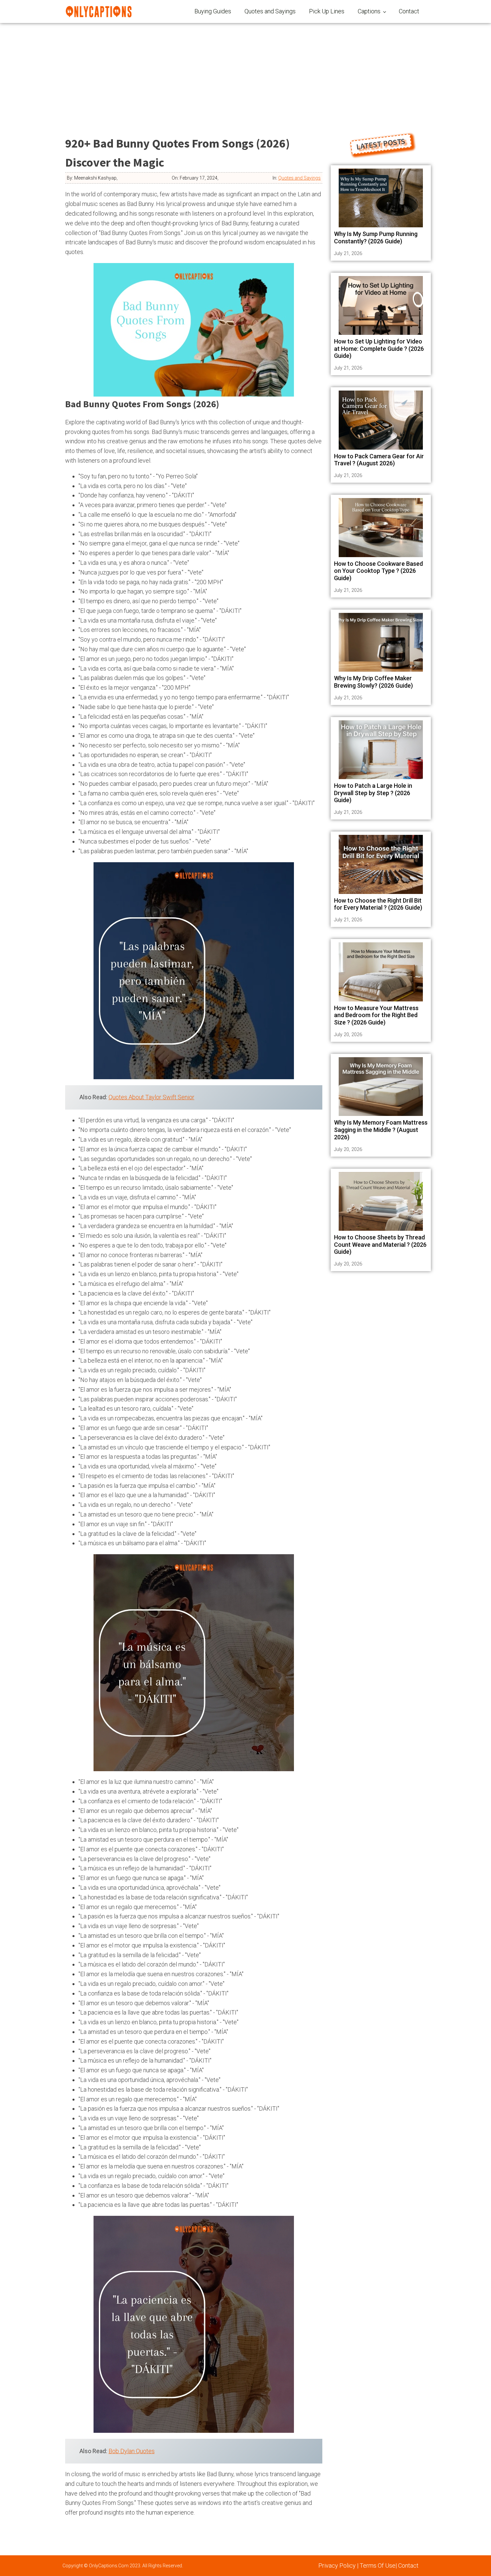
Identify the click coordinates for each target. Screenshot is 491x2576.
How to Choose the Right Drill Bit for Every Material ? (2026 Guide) (378, 904)
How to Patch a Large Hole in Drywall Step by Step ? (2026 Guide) (373, 793)
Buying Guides (213, 11)
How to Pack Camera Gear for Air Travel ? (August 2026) (379, 460)
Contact (409, 11)
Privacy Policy (337, 2565)
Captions (369, 11)
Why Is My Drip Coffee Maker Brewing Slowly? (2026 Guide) (373, 682)
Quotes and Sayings (270, 11)
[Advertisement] (246, 73)
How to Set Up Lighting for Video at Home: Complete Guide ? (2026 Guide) (379, 348)
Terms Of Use (378, 2565)
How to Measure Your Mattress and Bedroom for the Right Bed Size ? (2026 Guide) (376, 1015)
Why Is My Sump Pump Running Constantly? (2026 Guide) (376, 238)
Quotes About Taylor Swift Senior (151, 1097)
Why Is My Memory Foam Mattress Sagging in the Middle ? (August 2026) (381, 1130)
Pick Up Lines (327, 11)
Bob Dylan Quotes (132, 2451)
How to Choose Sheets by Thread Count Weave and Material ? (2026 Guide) (380, 1244)
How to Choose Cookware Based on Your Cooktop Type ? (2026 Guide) (378, 571)
